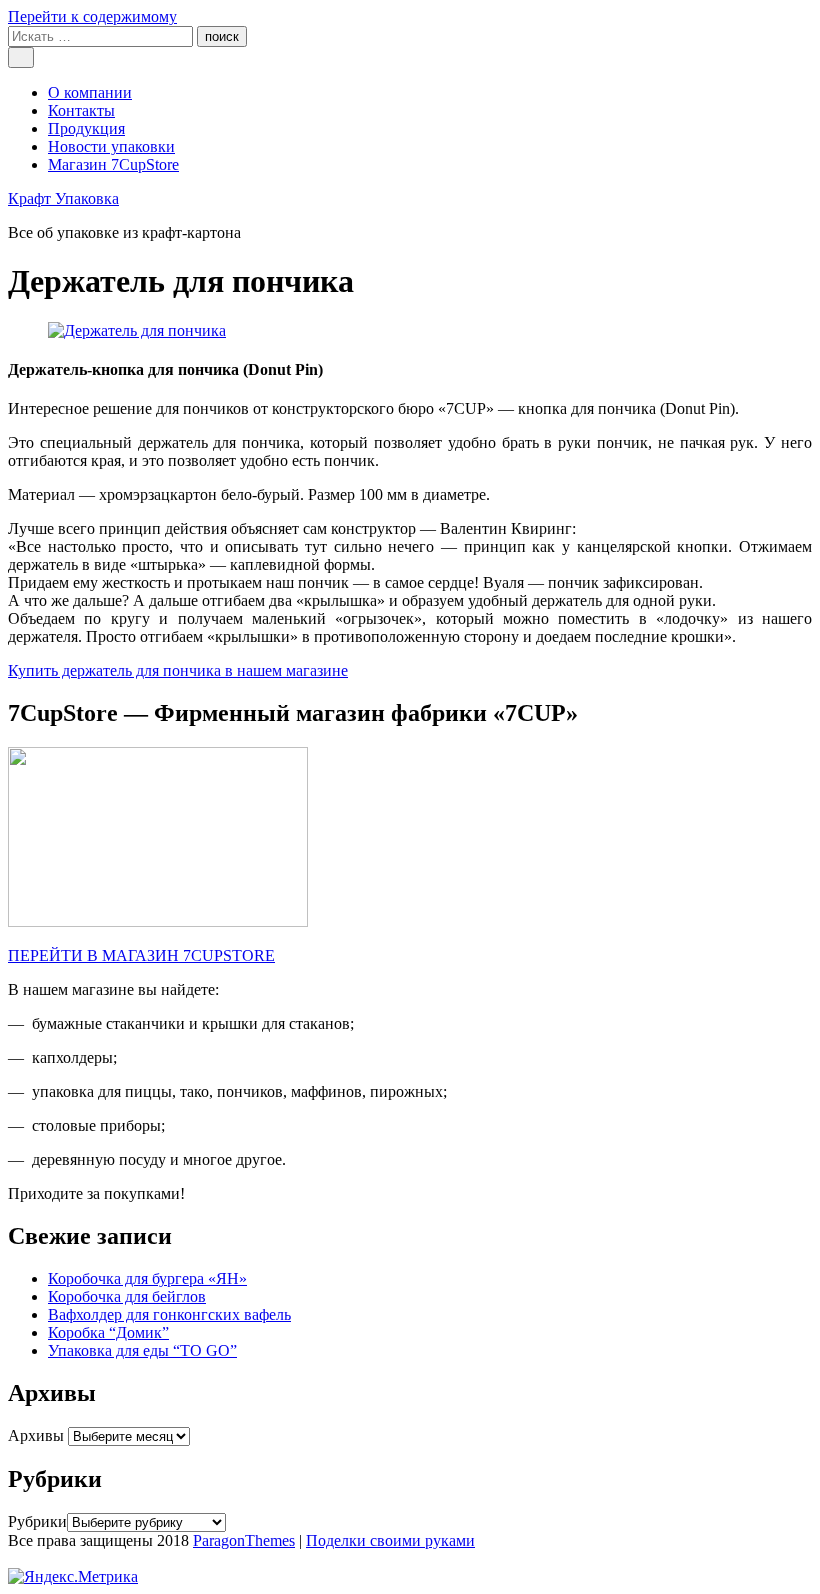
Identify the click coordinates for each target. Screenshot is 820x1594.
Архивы (36, 1435)
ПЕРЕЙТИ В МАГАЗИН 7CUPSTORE (141, 955)
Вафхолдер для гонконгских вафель (169, 1314)
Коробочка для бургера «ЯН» (147, 1278)
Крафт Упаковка (63, 198)
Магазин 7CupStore (113, 164)
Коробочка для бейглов (127, 1296)
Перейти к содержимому (92, 16)
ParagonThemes (244, 1540)
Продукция (86, 128)
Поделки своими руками (390, 1540)
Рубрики (37, 1521)
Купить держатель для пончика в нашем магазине (178, 670)
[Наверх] (14, 1558)
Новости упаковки (111, 146)
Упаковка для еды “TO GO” (142, 1350)
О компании (90, 92)
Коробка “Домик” (108, 1332)
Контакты (81, 110)
